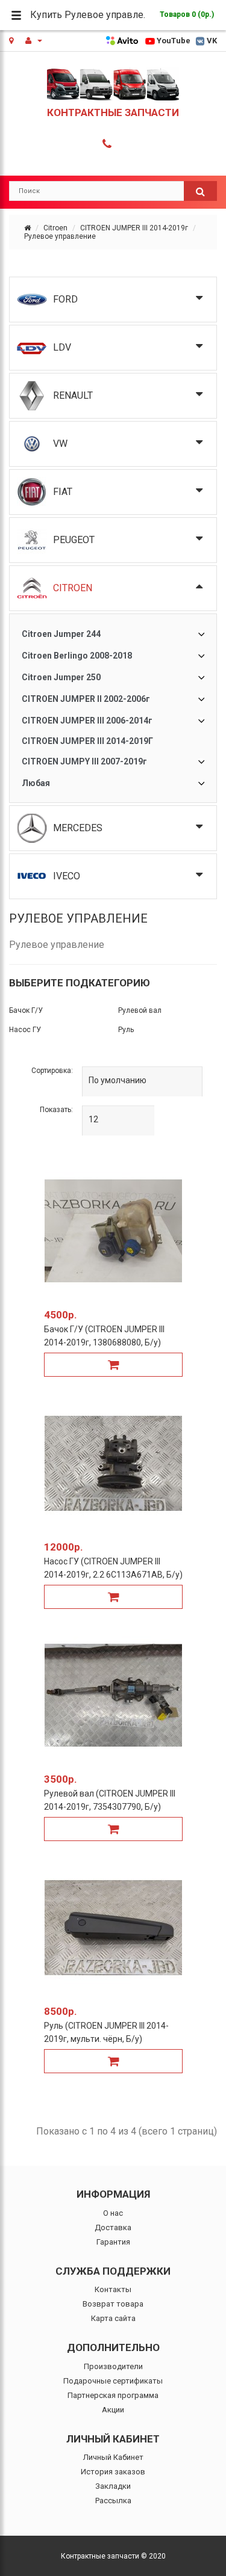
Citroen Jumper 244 (61, 634)
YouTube (174, 41)
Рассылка (113, 2501)
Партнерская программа (113, 2395)
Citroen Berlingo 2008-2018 (77, 656)
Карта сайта (113, 2318)
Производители (113, 2366)
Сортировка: (52, 1071)
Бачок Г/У (26, 1010)
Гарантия (113, 2242)
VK (212, 41)
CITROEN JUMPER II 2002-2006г (86, 699)
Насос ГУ (25, 1030)
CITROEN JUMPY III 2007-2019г (84, 761)
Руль (126, 1030)
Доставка (113, 2227)
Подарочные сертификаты (113, 2381)
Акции (113, 2410)
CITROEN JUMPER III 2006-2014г (87, 721)
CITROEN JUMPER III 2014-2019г (134, 228)
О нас (113, 2213)
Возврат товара (113, 2304)
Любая (36, 783)
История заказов (113, 2472)
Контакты (113, 2289)
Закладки (113, 2486)
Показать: (56, 1110)
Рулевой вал (140, 1010)
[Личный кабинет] (34, 41)
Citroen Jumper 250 (61, 677)
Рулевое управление (60, 236)
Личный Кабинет (113, 2457)
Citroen (55, 228)
